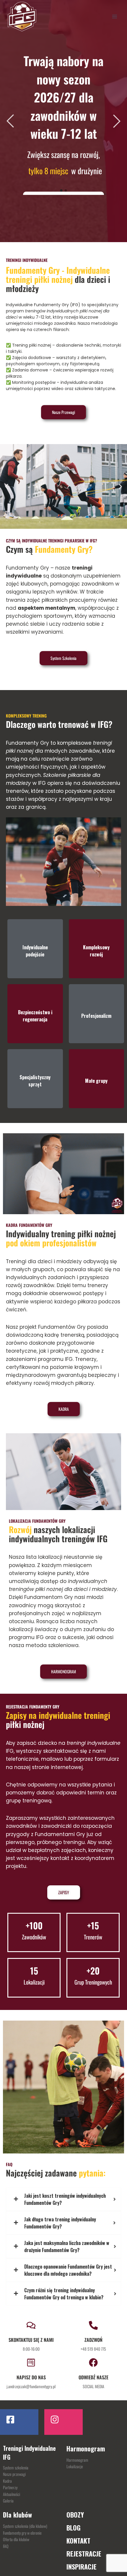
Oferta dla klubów (16, 2539)
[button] (7, 486)
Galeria (8, 2501)
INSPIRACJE (82, 2567)
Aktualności (12, 2494)
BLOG (74, 2528)
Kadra (7, 2481)
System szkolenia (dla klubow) (25, 2526)
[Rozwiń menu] (114, 16)
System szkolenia (16, 2467)
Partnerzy (10, 2487)
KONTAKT (78, 2541)
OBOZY (75, 2515)
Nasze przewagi (14, 2474)
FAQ (6, 2546)
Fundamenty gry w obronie (22, 2533)
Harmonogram (77, 2460)
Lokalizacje (75, 2466)
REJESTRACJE (84, 2554)
